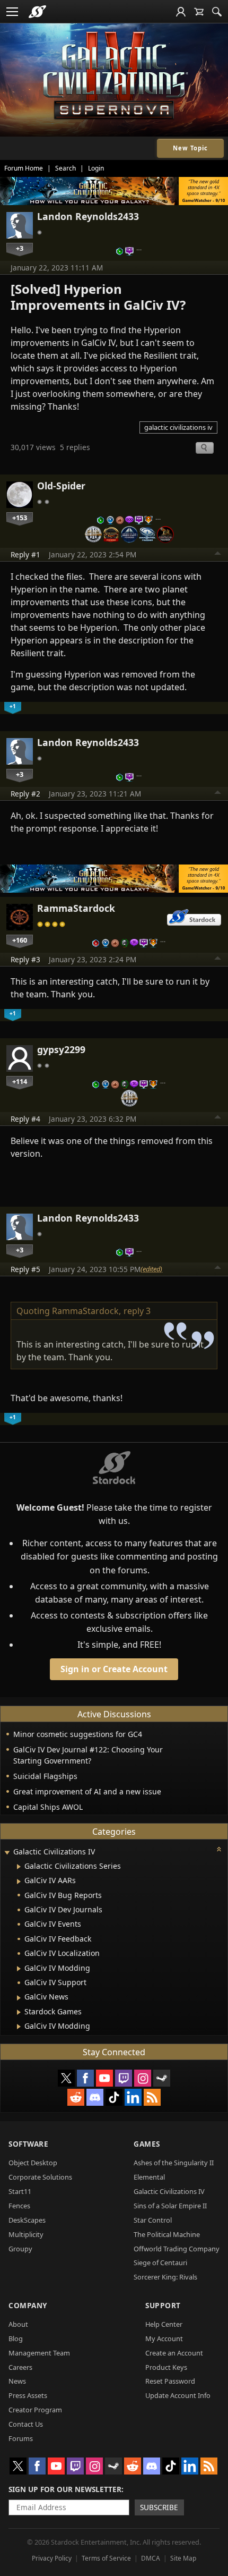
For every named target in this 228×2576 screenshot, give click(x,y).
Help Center (164, 2324)
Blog (16, 2338)
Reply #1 (25, 554)
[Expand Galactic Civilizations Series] (19, 1867)
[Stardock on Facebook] (85, 2078)
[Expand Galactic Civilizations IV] (7, 1853)
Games (147, 2144)
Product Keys (166, 2367)
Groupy (20, 2249)
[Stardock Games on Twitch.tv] (124, 2078)
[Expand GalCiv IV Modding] (19, 1969)
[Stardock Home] (37, 12)
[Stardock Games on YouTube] (104, 2078)
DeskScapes (27, 2220)
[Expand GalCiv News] (19, 1998)
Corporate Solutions (40, 2177)
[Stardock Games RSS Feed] (152, 2097)
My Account (164, 2338)
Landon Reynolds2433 (88, 216)
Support (163, 2305)
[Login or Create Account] (181, 12)
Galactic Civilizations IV (169, 2191)
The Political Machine (167, 2234)
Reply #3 (25, 959)
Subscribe (159, 2507)
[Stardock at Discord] (95, 2097)
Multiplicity (26, 2234)
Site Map (183, 2558)
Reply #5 (25, 1269)
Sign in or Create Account (114, 1669)
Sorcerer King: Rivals (165, 2277)
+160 (20, 940)
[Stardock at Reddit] (76, 2097)
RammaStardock (76, 908)
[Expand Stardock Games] (19, 2012)
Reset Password (170, 2381)
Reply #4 (25, 1119)
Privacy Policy (52, 2558)
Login (96, 168)
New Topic (190, 148)
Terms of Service (106, 2558)
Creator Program (35, 2410)
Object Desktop (33, 2163)
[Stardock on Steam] (162, 2078)
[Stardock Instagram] (143, 2078)
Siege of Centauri (160, 2263)
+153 (20, 518)
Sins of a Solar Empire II (170, 2206)
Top (218, 555)
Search (65, 168)
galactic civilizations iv (178, 427)
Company (28, 2305)
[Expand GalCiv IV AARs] (19, 1882)
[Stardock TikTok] (114, 2097)
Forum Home (24, 168)
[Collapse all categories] (219, 1849)
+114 (20, 1081)
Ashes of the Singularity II (174, 2163)
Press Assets (28, 2395)
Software (28, 2144)
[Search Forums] (217, 12)
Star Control (153, 2220)
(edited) (151, 1269)
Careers (20, 2367)
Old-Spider (61, 486)
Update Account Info (178, 2395)
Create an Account (174, 2353)
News (17, 2381)
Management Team (39, 2353)
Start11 (20, 2191)
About (18, 2324)
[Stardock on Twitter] (66, 2078)
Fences (19, 2206)
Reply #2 (25, 794)
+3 (20, 248)
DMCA (151, 2558)
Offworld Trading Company (177, 2249)
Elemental (149, 2177)
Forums (21, 2438)
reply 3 (137, 1311)
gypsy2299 (61, 1049)
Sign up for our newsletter (65, 2489)
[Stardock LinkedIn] (133, 2097)
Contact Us (26, 2424)
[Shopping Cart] (199, 12)
